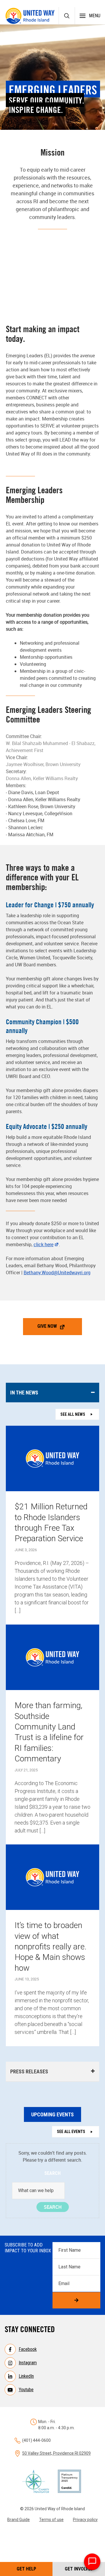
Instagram (28, 2363)
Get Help (26, 2569)
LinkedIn (26, 2376)
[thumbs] (41, 306)
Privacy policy (85, 2520)
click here (43, 1244)
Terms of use (51, 2520)
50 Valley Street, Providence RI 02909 (56, 2453)
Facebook (28, 2349)
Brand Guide (19, 2520)
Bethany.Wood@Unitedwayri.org (57, 1273)
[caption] (52, 306)
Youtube (26, 2390)
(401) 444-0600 (36, 2440)
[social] (64, 306)
